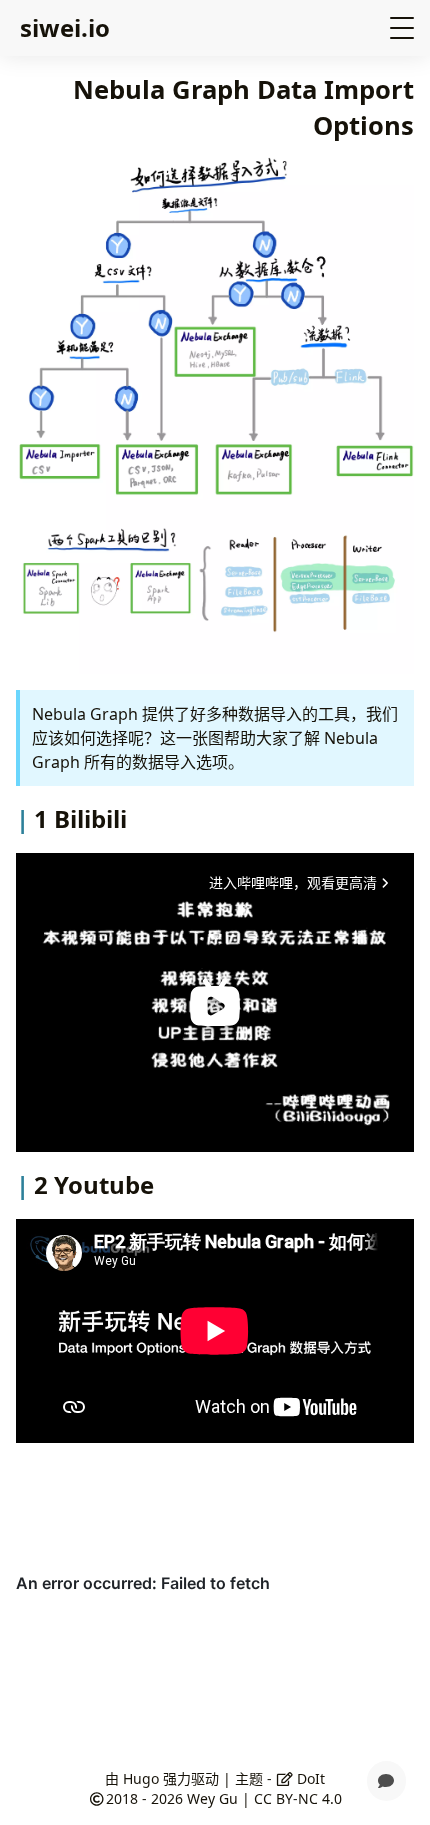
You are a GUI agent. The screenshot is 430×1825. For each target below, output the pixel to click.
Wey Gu (212, 1798)
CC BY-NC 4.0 (298, 1798)
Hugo (141, 1778)
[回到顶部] (386, 1733)
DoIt (309, 1778)
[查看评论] (386, 1781)
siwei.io (65, 27)
